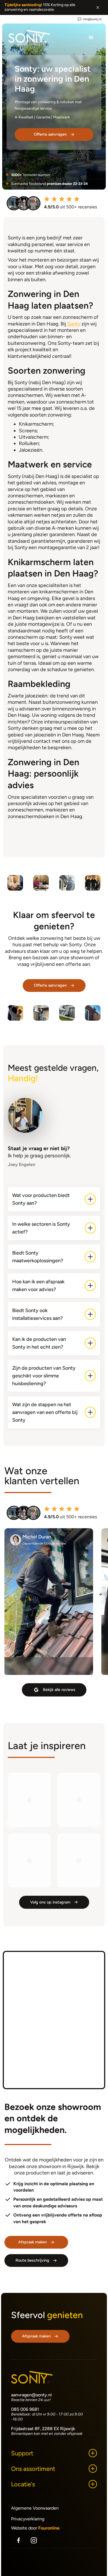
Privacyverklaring (28, 2519)
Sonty (74, 324)
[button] (91, 38)
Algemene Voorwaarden (35, 2508)
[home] (29, 38)
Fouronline (49, 2528)
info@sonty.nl (92, 19)
